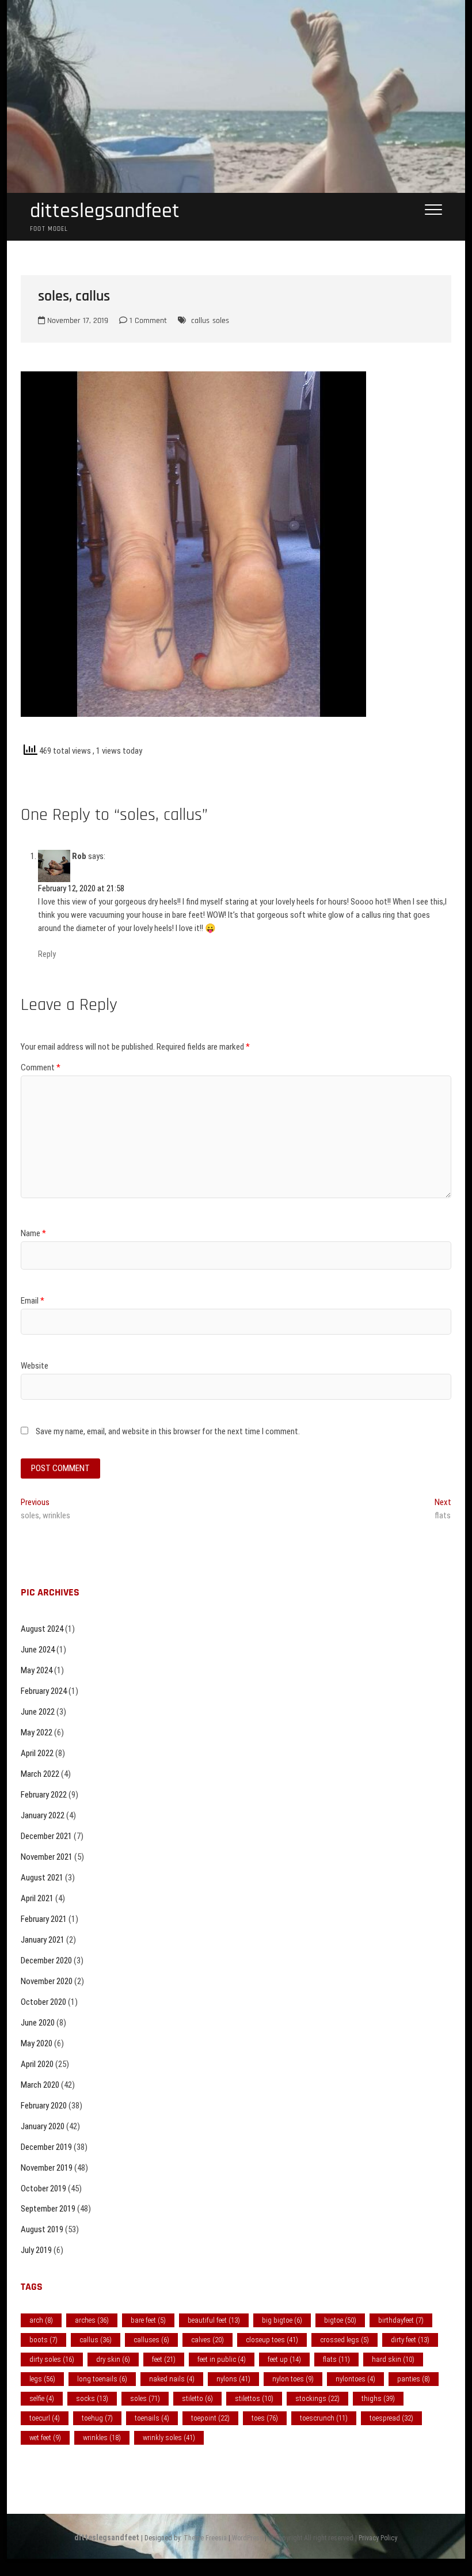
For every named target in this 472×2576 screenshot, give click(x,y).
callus (200, 321)
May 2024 (37, 1670)
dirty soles (52, 2359)
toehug (97, 2418)
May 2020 (37, 2043)
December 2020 (46, 1961)
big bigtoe (282, 2320)
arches (92, 2320)
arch (41, 2320)
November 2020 (47, 1981)
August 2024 (42, 1629)
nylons (233, 2379)
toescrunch (324, 2418)
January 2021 (43, 1940)
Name (33, 1233)
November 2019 (47, 2168)
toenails (152, 2418)
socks (92, 2398)
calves (208, 2340)
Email (33, 1301)
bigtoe (340, 2320)
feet (164, 2359)
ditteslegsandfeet (105, 211)
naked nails (172, 2379)
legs (42, 2379)
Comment (41, 1067)
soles (221, 321)
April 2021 (37, 1898)
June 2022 (38, 1712)
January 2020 (43, 2126)
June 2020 (38, 2023)
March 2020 (40, 2085)
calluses (151, 2340)
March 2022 (40, 1774)
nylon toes (293, 2379)
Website (35, 1366)
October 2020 (43, 2002)
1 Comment (147, 321)
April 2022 (37, 1753)
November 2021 (47, 1857)
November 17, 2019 (77, 321)
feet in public (222, 2359)
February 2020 (44, 2106)
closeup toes (272, 2340)
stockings (317, 2398)
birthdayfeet (401, 2320)
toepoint (210, 2418)
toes (265, 2418)
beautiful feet (214, 2320)
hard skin (393, 2359)
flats (336, 2359)
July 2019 (36, 2250)
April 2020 (37, 2064)
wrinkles (102, 2438)
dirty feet (410, 2340)
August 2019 (42, 2229)
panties (414, 2379)
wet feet (45, 2438)
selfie (42, 2398)
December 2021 (46, 1836)
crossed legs (345, 2340)
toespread (391, 2418)
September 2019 (48, 2209)
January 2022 (43, 1815)
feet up (284, 2359)
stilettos (254, 2398)
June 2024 (38, 1650)
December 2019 (46, 2147)
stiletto (197, 2398)
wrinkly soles (169, 2438)
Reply (47, 954)
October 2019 (43, 2189)
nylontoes (355, 2379)
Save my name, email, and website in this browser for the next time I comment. (168, 1431)
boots (43, 2340)
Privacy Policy (378, 2538)
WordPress (248, 2538)
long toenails (102, 2379)
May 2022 (37, 1732)
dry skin (113, 2359)
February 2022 (44, 1795)
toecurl (45, 2418)
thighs (378, 2398)
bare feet (148, 2320)
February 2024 (44, 1691)
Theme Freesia (205, 2538)
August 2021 (42, 1878)
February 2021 (44, 1919)
